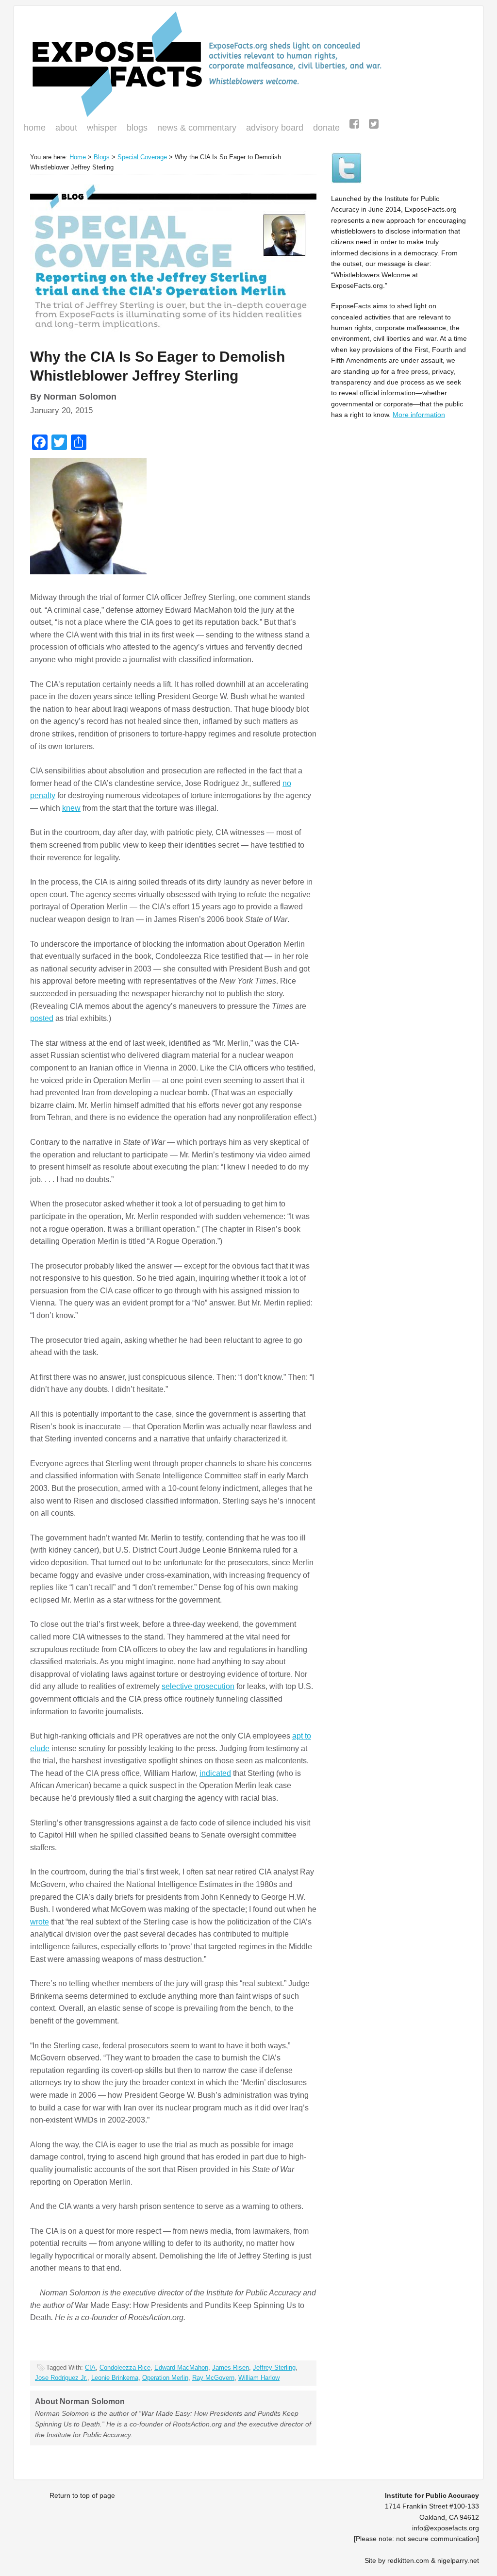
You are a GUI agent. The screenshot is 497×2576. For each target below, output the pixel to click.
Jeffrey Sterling (274, 2367)
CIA (90, 2367)
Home (35, 128)
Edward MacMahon (181, 2367)
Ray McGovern (213, 2378)
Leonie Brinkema (115, 2378)
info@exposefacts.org (446, 2528)
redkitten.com (408, 2560)
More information (419, 415)
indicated (215, 1773)
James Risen (231, 2367)
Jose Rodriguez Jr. (61, 2378)
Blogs (135, 129)
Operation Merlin (165, 2378)
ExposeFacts (248, 64)
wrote (40, 1922)
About (66, 128)
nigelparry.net (458, 2560)
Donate (324, 129)
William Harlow (259, 2378)
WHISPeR (102, 128)
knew (71, 808)
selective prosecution (198, 1686)
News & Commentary (197, 128)
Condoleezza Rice (125, 2367)
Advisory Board (275, 128)
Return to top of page (82, 2495)
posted (42, 1018)
